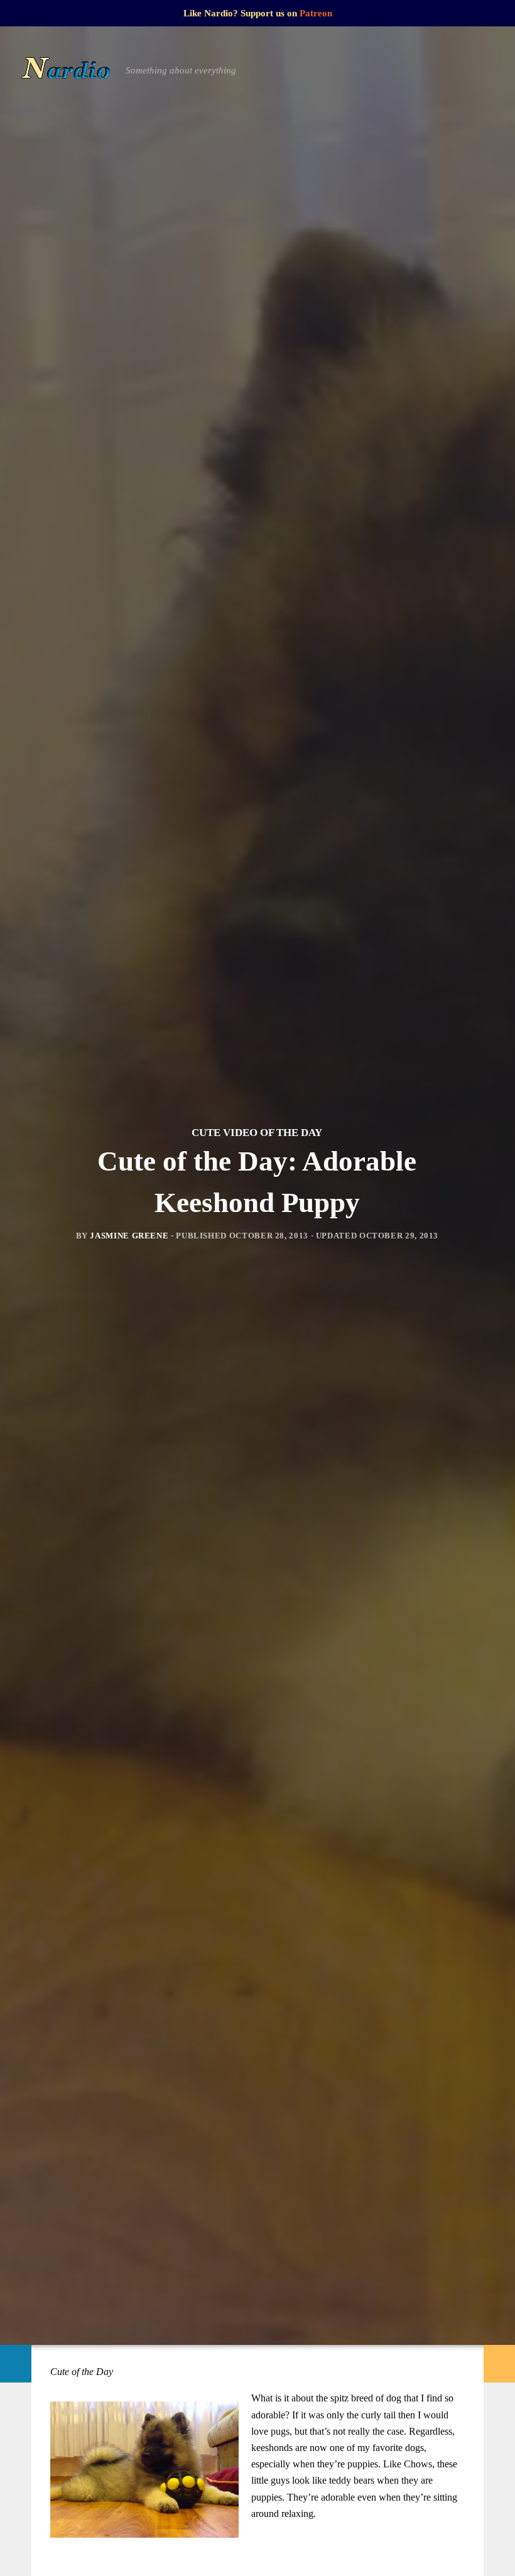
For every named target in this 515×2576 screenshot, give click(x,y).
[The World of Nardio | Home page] (66, 70)
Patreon (316, 13)
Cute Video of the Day (257, 1133)
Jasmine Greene (129, 1236)
